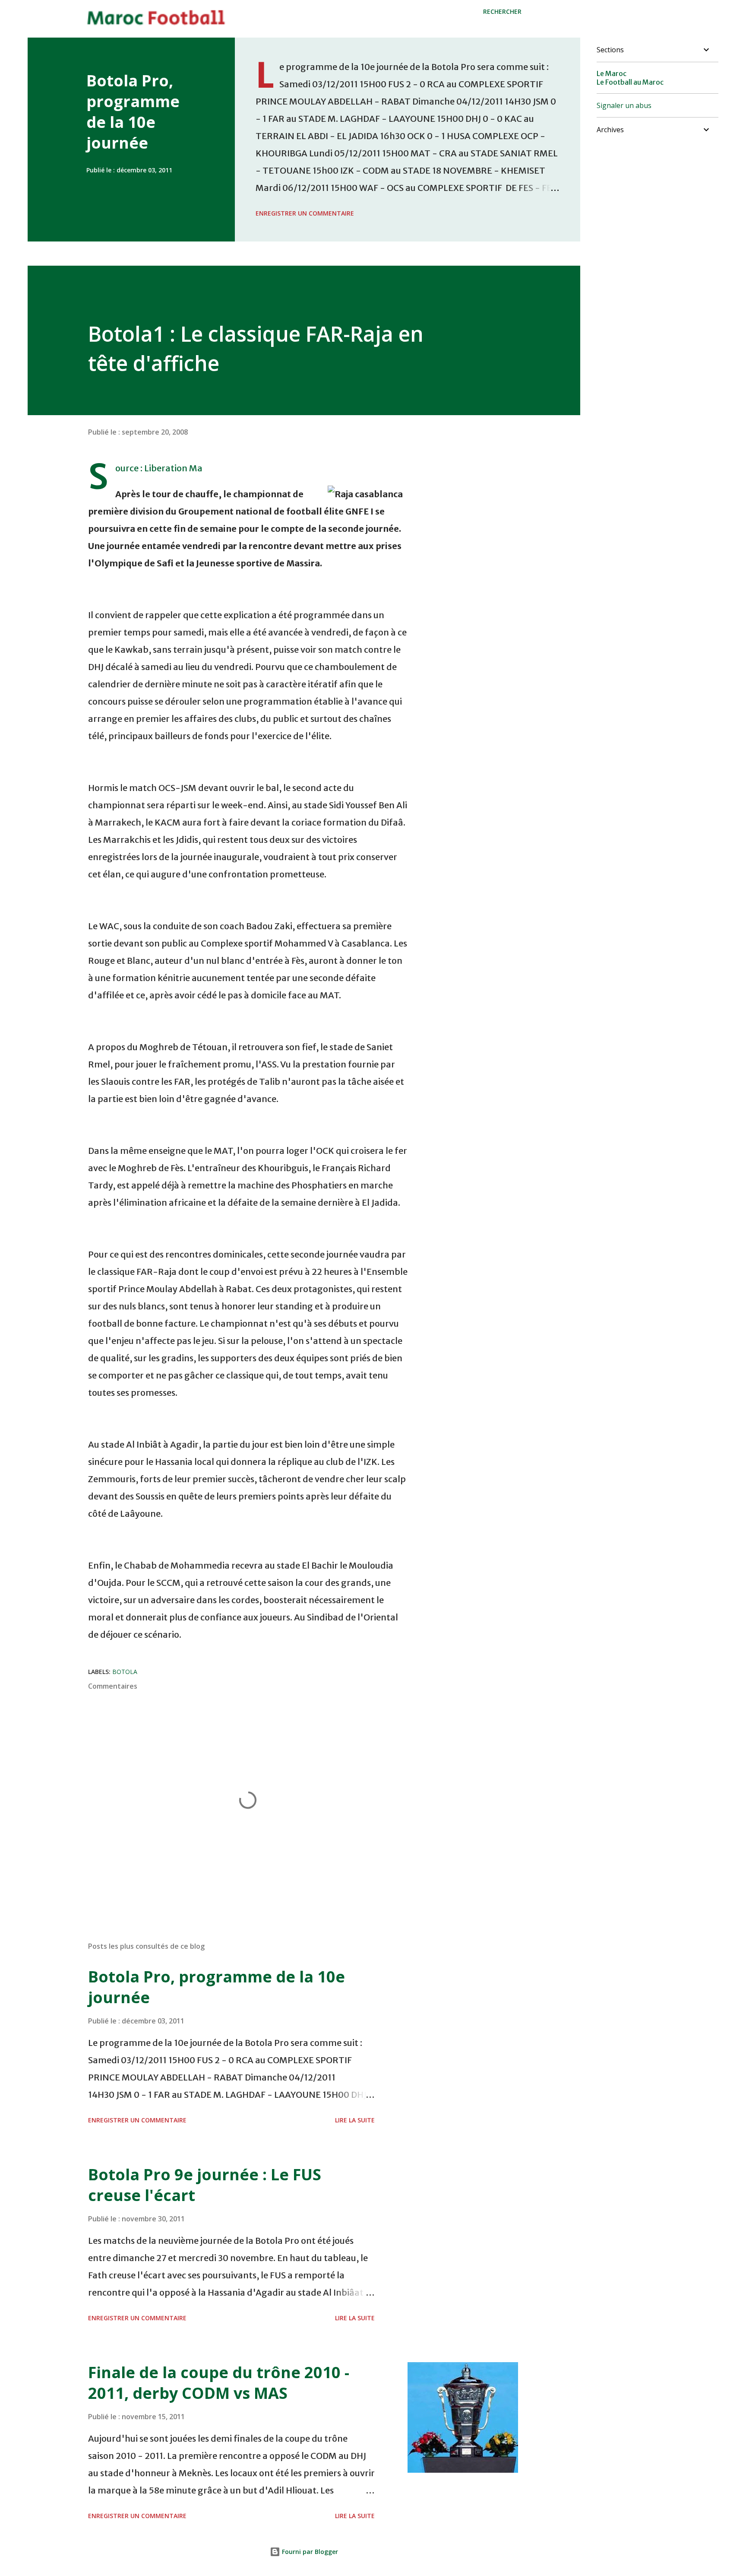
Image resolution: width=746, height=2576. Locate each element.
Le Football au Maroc (630, 82)
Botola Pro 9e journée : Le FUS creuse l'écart (205, 2185)
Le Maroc (612, 73)
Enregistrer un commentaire (305, 213)
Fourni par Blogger (309, 2552)
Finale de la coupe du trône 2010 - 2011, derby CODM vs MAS (219, 2383)
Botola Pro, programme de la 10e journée (133, 112)
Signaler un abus (624, 105)
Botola (125, 1672)
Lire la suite (355, 2120)
